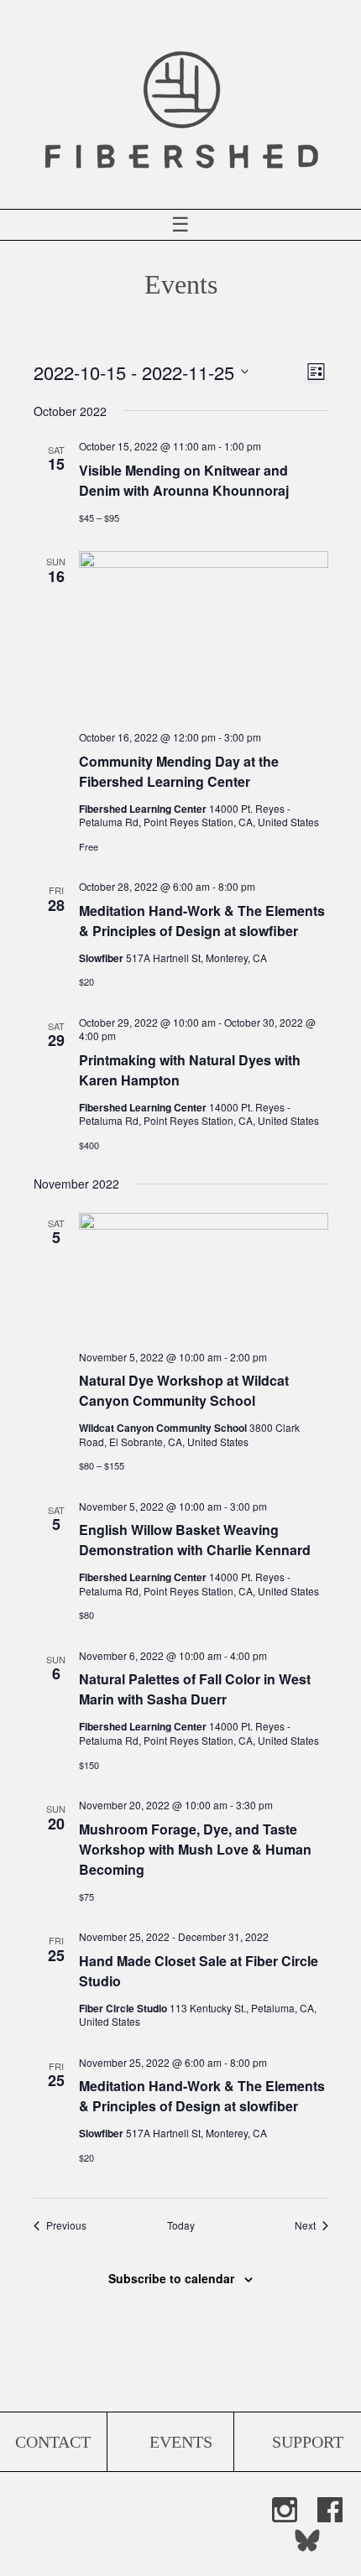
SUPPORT (308, 2442)
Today (181, 2225)
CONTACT (53, 2442)
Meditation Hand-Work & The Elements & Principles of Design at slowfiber (202, 921)
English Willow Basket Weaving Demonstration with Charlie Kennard (195, 1540)
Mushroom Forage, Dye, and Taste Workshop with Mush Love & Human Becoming (195, 1849)
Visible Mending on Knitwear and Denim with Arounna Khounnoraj (184, 480)
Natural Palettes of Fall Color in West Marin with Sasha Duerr (195, 1689)
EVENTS (181, 2442)
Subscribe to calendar (171, 2278)
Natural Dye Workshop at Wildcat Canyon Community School (184, 1390)
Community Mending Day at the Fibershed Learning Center (179, 771)
